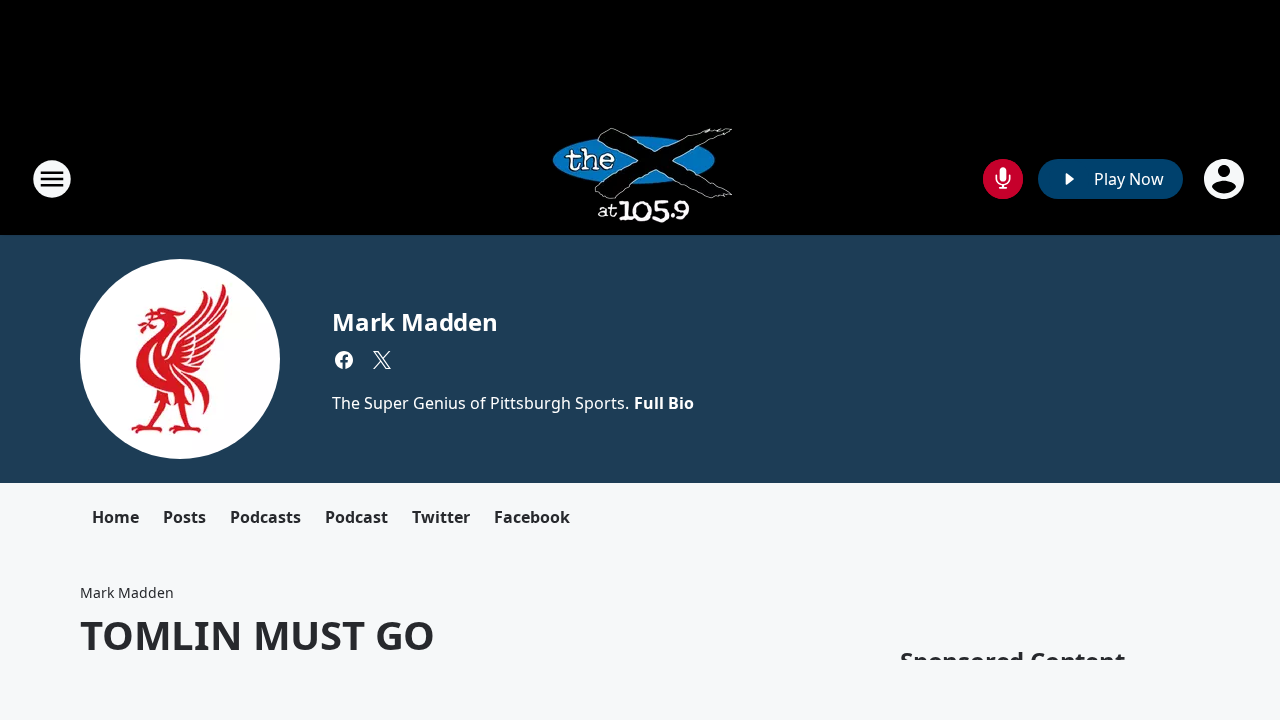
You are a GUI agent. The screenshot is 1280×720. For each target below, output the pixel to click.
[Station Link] (640, 178)
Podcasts (265, 517)
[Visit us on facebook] (344, 360)
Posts (184, 517)
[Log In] (1226, 179)
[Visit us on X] (382, 360)
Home (115, 517)
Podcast (356, 517)
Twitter (441, 517)
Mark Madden (415, 321)
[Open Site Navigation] (52, 179)
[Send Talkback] (1003, 179)
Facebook (532, 517)
